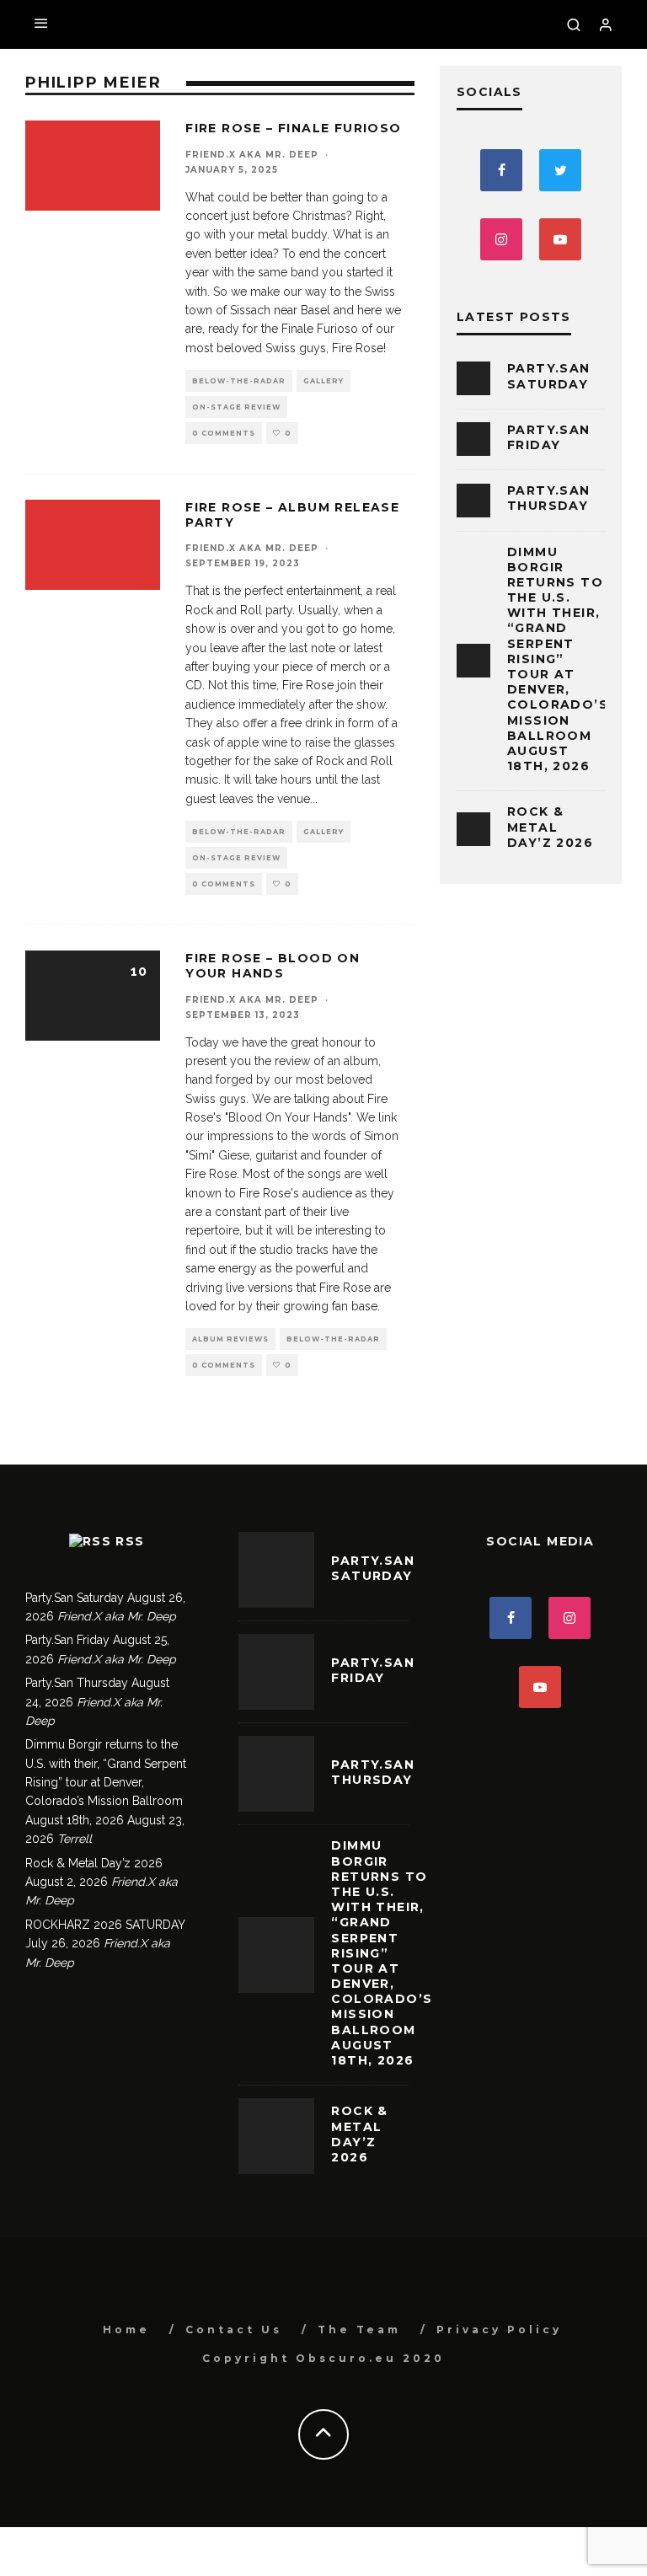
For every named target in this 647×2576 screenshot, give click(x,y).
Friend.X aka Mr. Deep (252, 155)
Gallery (323, 381)
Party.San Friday (549, 437)
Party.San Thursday (549, 498)
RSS (130, 1541)
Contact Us (234, 2330)
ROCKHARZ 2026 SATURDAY (105, 1925)
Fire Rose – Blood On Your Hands (273, 966)
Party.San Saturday (549, 376)
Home (126, 2330)
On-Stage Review (236, 407)
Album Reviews (230, 1339)
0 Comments (224, 433)
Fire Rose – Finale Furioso (293, 128)
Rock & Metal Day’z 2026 (550, 827)
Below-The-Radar (239, 381)
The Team (359, 2330)
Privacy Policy (499, 2330)
